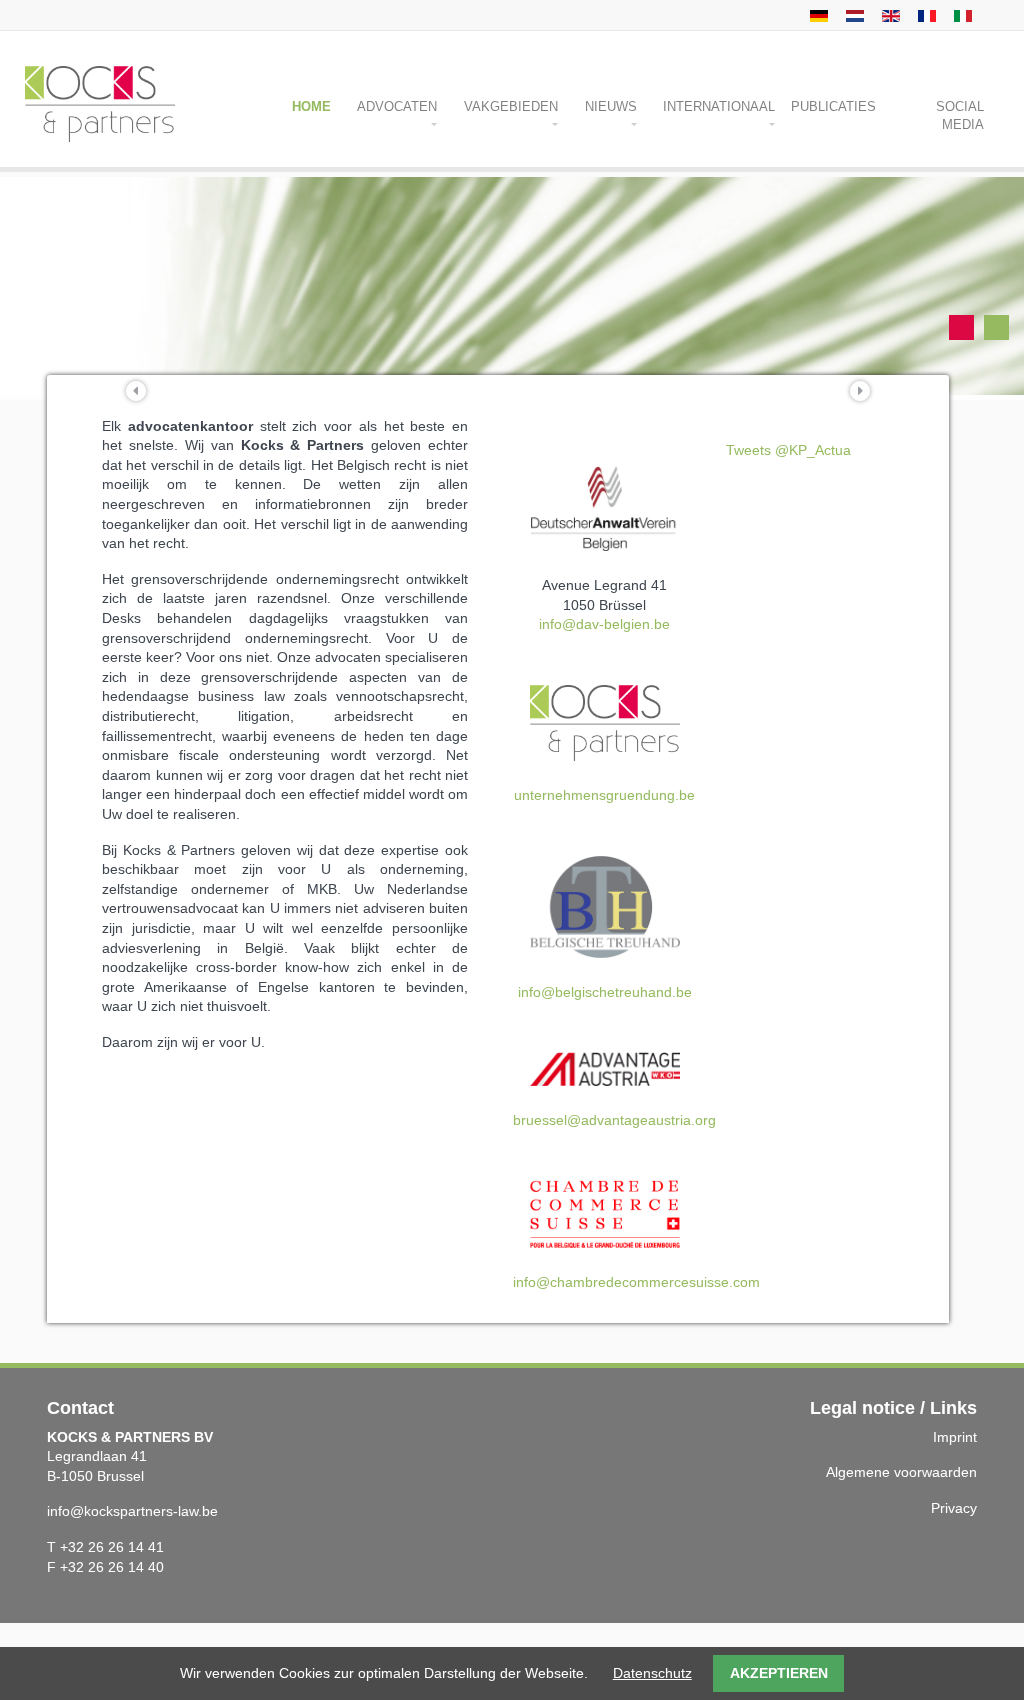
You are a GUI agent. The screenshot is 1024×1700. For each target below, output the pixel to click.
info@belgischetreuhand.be (605, 992)
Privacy (954, 1508)
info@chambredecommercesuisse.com (636, 1282)
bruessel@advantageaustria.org (614, 1120)
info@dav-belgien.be (604, 624)
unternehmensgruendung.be (604, 795)
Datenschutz (652, 1673)
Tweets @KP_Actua (788, 450)
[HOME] (816, 15)
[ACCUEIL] (924, 15)
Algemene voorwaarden (901, 1472)
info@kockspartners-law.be (132, 1511)
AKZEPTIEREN (779, 1673)
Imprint (955, 1437)
